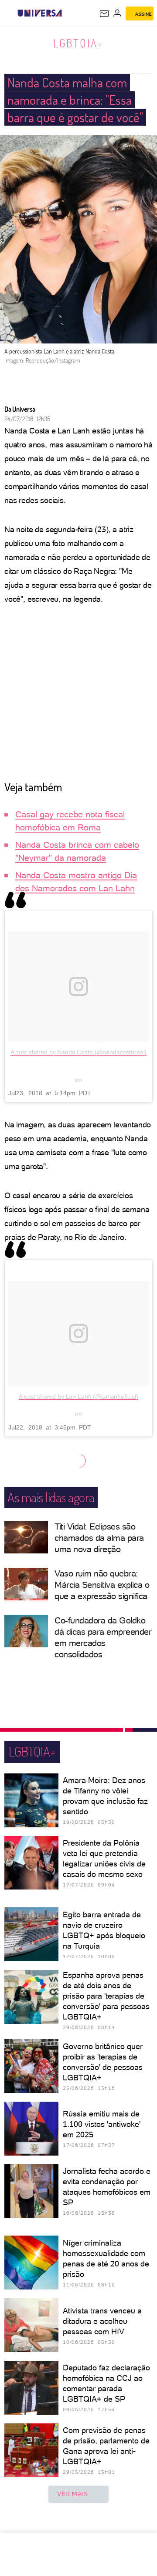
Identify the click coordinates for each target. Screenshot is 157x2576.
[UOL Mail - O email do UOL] (104, 13)
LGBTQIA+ (78, 43)
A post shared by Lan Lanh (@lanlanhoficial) (78, 1396)
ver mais (73, 2494)
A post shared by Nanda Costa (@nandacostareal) (79, 1052)
